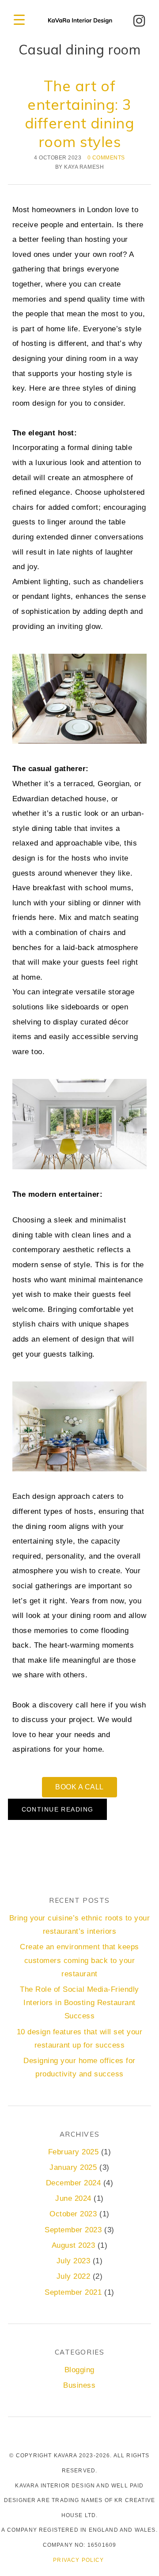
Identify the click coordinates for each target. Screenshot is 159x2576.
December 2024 (74, 2183)
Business (79, 2385)
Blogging (79, 2370)
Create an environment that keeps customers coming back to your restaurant (79, 1960)
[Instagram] (139, 21)
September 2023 (73, 2230)
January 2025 (73, 2167)
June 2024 (73, 2198)
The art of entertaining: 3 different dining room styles (79, 113)
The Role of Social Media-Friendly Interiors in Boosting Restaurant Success (79, 2003)
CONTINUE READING (58, 1809)
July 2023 (74, 2261)
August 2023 (74, 2245)
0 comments (106, 157)
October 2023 (73, 2214)
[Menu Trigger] (19, 20)
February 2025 (74, 2152)
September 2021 (73, 2292)
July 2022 (74, 2276)
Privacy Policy (78, 2560)
